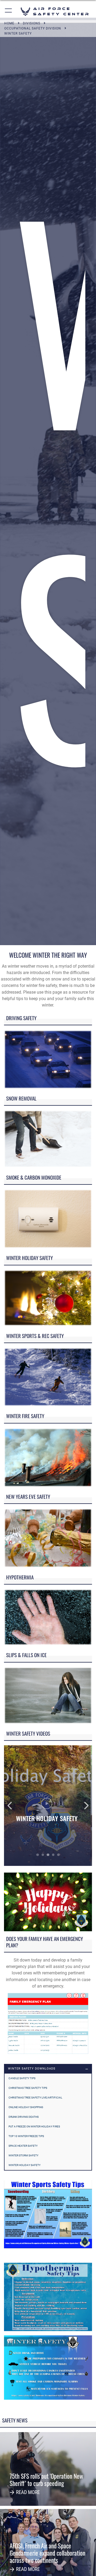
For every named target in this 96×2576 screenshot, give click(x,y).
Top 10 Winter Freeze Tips (26, 2136)
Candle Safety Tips (22, 2078)
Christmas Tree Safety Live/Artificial (35, 2098)
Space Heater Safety (23, 2146)
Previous (13, 1806)
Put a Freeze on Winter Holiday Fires (34, 2126)
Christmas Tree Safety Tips (28, 2088)
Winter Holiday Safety (25, 2165)
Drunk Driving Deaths (24, 2117)
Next (83, 1806)
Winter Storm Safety (23, 2155)
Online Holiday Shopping (26, 2107)
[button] (9, 11)
